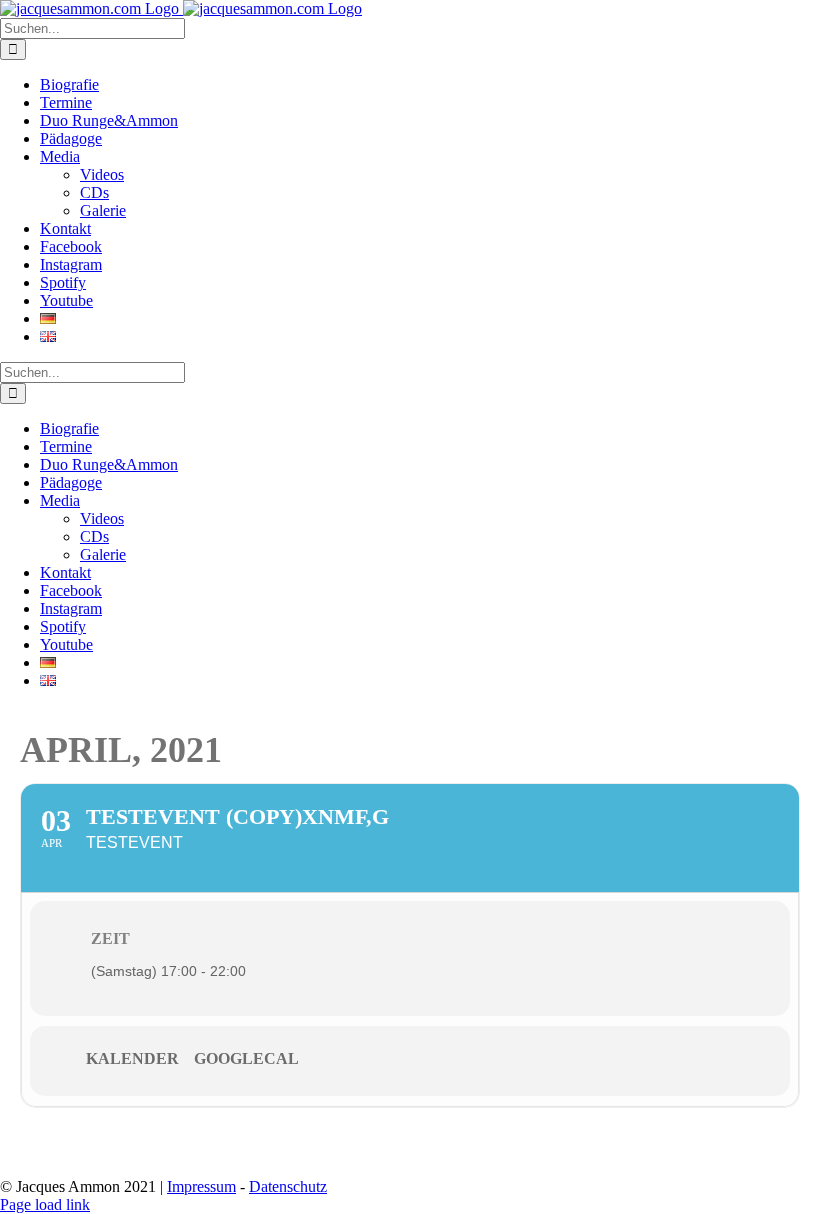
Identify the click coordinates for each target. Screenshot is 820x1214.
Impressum (201, 1186)
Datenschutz (288, 1186)
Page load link (45, 1204)
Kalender (132, 1058)
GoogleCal (246, 1058)
